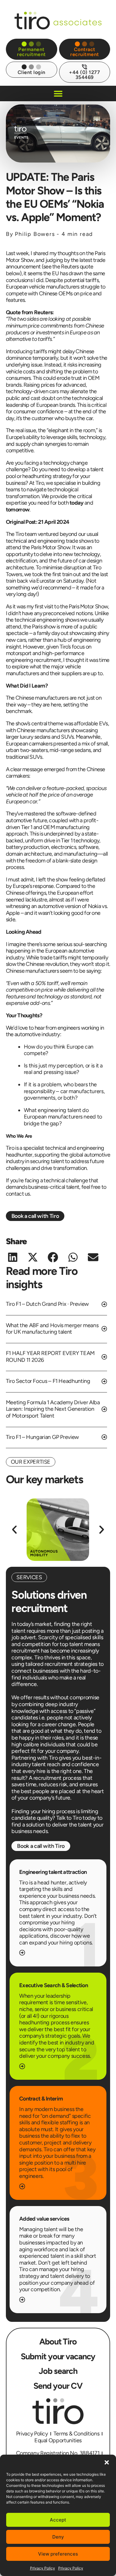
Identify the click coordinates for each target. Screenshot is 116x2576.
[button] (107, 2462)
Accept (58, 2520)
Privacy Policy (43, 2568)
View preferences (58, 2554)
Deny (58, 2537)
